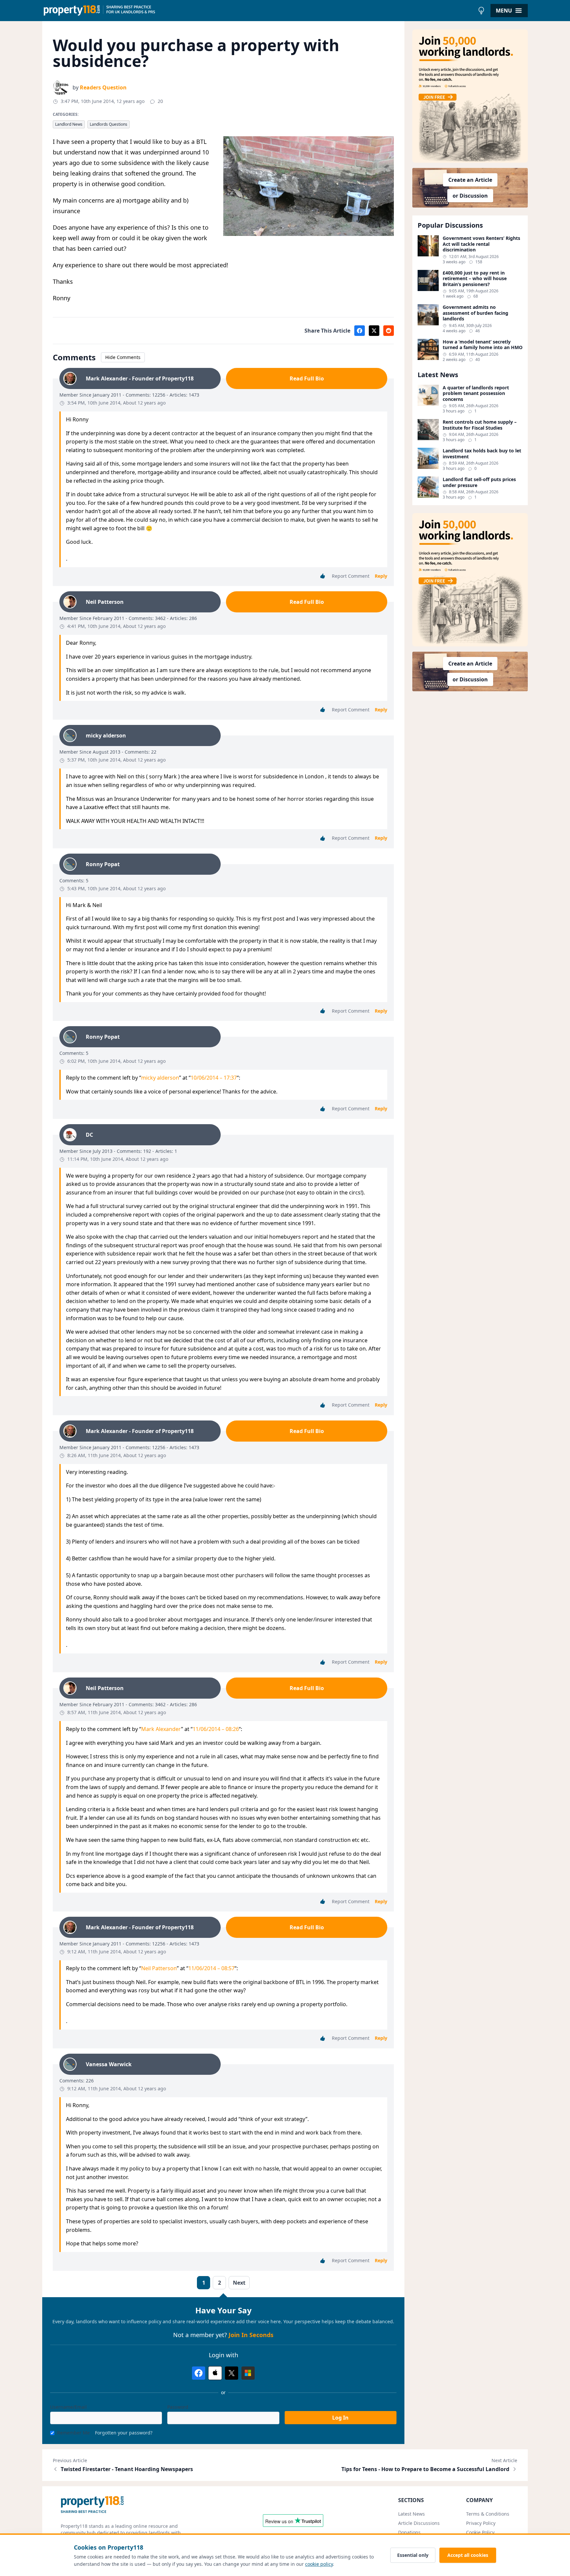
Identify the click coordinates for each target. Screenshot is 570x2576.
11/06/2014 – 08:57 (211, 1968)
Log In (340, 2418)
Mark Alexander (161, 1729)
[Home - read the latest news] (258, 11)
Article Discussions (419, 2523)
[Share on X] (374, 331)
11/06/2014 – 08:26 (216, 1729)
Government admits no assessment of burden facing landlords (475, 313)
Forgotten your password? (124, 2433)
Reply (381, 576)
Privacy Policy (481, 2523)
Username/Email (68, 2407)
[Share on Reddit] (389, 331)
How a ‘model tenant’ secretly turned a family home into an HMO (483, 345)
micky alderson (160, 1078)
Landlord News (69, 124)
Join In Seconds (251, 2335)
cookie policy (319, 2564)
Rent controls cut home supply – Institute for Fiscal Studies (480, 425)
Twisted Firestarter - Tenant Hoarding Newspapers (127, 2469)
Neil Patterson (159, 1968)
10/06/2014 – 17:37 (214, 1078)
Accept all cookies (468, 2555)
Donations (409, 2532)
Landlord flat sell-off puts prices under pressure (479, 482)
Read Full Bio (307, 378)
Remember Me (73, 2433)
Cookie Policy (480, 2532)
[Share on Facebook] (360, 331)
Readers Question (103, 87)
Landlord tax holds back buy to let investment (482, 454)
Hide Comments (123, 357)
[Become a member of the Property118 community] (470, 96)
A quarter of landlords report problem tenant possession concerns (476, 393)
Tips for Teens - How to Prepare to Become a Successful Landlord (425, 2469)
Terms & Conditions (488, 2514)
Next (239, 2283)
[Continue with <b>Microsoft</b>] (248, 2373)
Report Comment (351, 576)
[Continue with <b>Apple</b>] (215, 2373)
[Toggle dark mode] (481, 11)
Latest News (412, 2514)
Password (178, 2407)
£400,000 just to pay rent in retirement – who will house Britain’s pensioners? (475, 279)
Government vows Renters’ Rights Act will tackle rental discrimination (481, 244)
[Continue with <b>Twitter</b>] (232, 2373)
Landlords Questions (109, 124)
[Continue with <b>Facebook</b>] (199, 2373)
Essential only (413, 2555)
